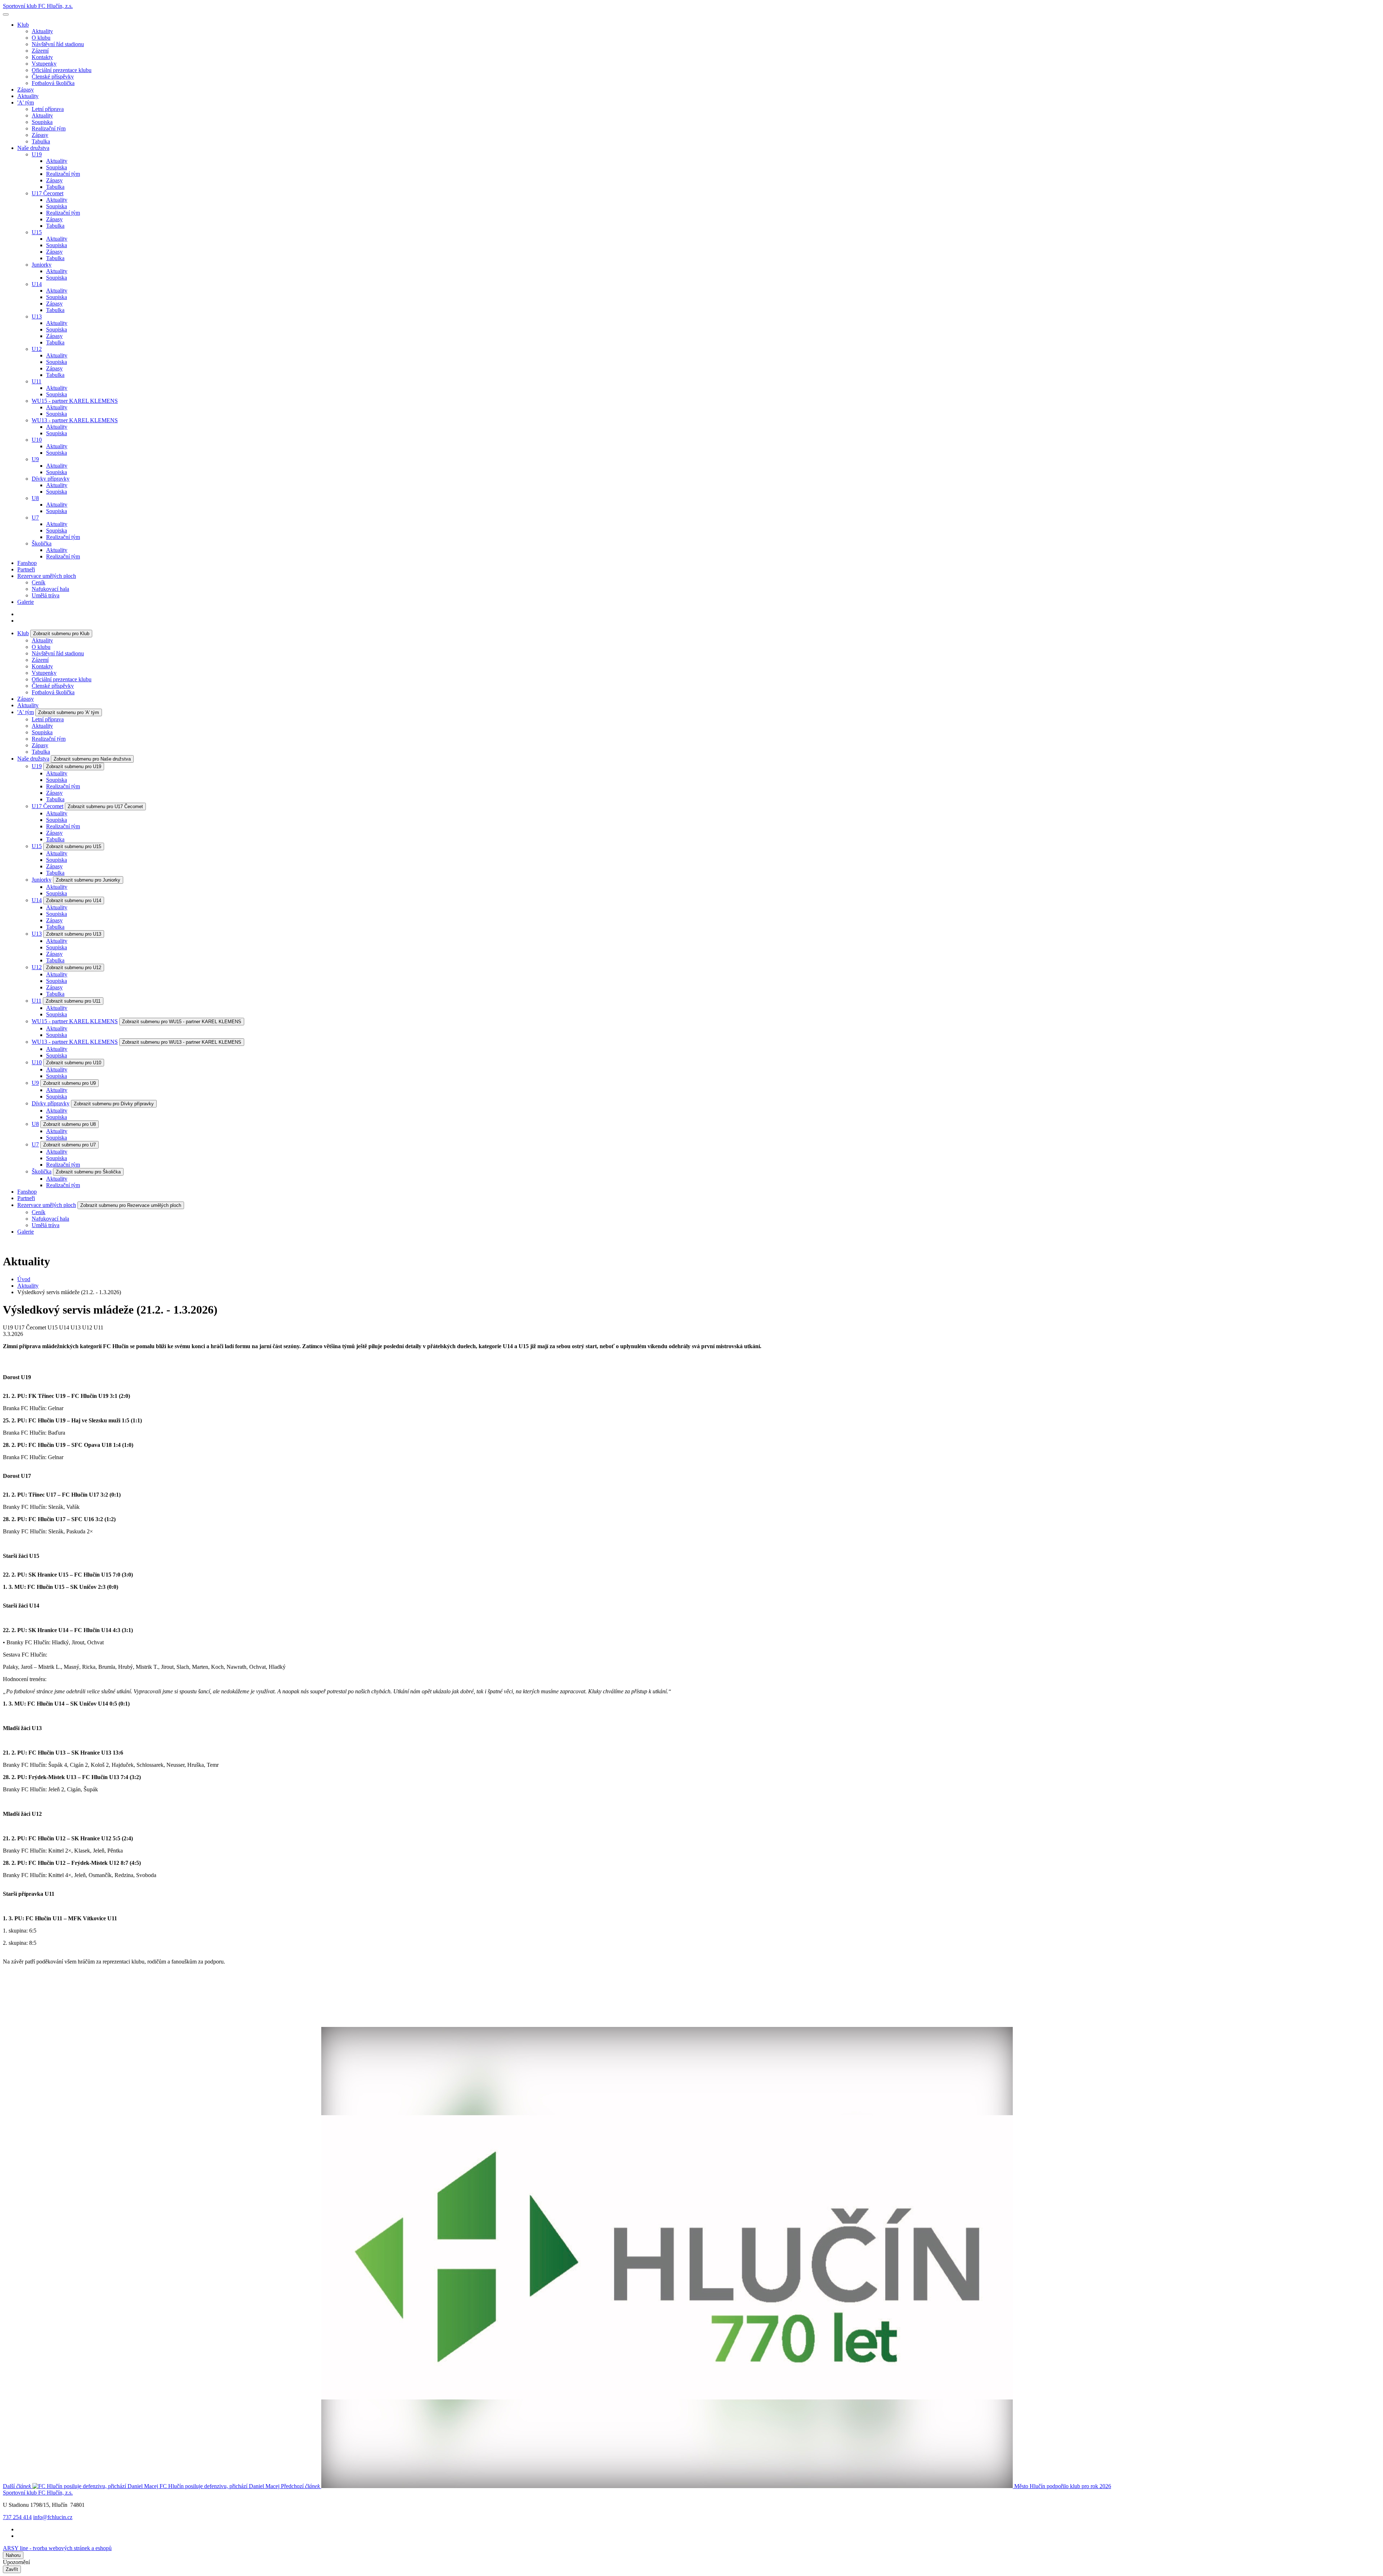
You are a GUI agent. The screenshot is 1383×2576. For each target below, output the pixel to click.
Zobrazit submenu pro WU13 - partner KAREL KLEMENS (182, 1042)
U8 (35, 498)
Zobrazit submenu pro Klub (61, 634)
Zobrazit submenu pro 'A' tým (69, 712)
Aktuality (42, 31)
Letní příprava (48, 109)
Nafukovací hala (50, 589)
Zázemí (40, 51)
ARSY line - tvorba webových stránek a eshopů (57, 2548)
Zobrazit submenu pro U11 (73, 1001)
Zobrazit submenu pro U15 (74, 846)
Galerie (26, 602)
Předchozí (696, 2486)
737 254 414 (17, 2517)
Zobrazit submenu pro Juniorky (88, 880)
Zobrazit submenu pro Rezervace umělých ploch (131, 1205)
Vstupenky (44, 64)
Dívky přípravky (51, 479)
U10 (37, 440)
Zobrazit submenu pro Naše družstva (92, 759)
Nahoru (13, 2555)
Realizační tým (49, 128)
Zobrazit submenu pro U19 (74, 766)
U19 (37, 154)
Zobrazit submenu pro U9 (70, 1083)
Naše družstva (33, 148)
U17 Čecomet (48, 193)
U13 (37, 317)
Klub (23, 25)
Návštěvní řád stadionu (58, 44)
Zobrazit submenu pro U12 (74, 968)
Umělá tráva (46, 595)
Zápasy (26, 90)
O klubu (41, 38)
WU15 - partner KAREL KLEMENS (75, 401)
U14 (37, 284)
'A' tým (26, 102)
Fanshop (27, 563)
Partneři (26, 569)
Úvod (24, 1279)
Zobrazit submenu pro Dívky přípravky (114, 1104)
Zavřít (12, 2569)
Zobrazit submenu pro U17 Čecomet (105, 806)
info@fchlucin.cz (53, 2517)
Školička (42, 543)
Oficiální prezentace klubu (62, 70)
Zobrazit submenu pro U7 (70, 1145)
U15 (37, 232)
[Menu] (6, 14)
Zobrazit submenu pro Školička (88, 1172)
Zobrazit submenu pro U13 (74, 934)
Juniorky (42, 265)
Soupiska (42, 122)
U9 (35, 459)
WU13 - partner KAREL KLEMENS (75, 420)
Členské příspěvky (53, 77)
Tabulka (41, 141)
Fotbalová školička (53, 83)
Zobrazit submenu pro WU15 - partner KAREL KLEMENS (182, 1022)
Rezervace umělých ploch (47, 576)
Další (141, 2486)
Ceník (39, 582)
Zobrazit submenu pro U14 (74, 901)
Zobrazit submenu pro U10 (74, 1063)
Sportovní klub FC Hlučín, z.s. (38, 6)
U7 (35, 518)
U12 (37, 349)
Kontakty (42, 57)
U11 (37, 381)
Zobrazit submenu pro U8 (70, 1124)
